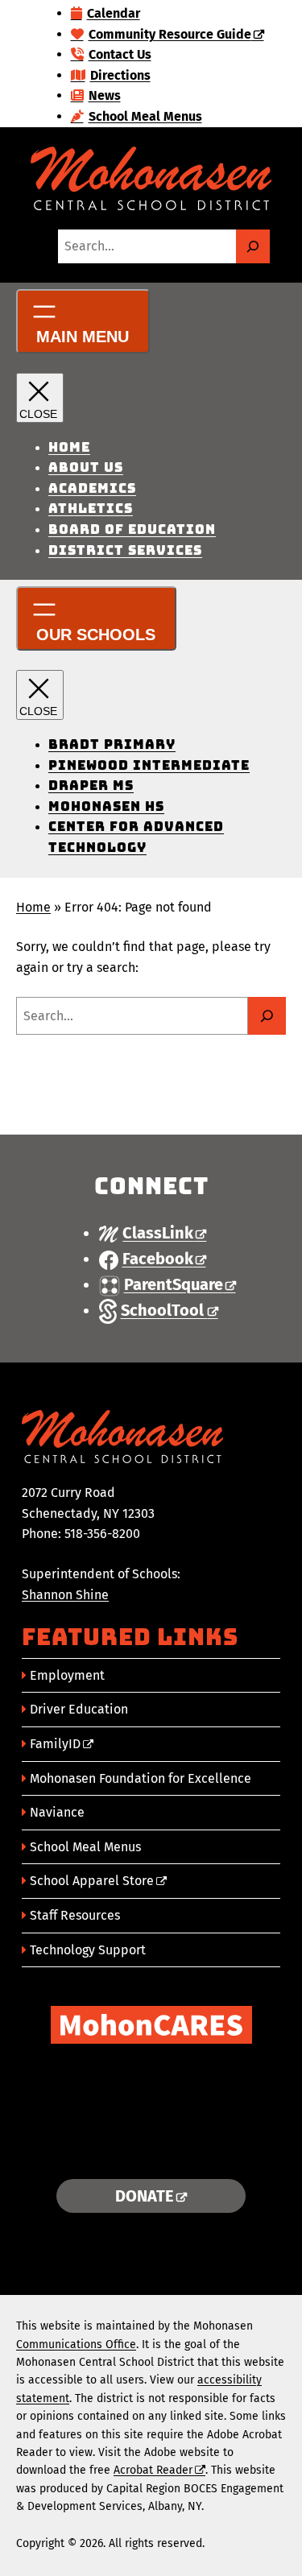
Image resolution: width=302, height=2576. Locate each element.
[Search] (253, 246)
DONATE (145, 2196)
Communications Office (76, 2344)
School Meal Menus (85, 1847)
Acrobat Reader (153, 2470)
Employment (67, 1675)
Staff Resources (75, 1915)
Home (33, 907)
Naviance (57, 1812)
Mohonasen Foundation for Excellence (141, 1778)
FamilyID (55, 1744)
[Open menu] (83, 321)
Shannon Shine (65, 1595)
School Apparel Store (92, 1881)
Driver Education (79, 1709)
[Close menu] (40, 398)
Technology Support (88, 1950)
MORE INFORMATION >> (151, 2147)
